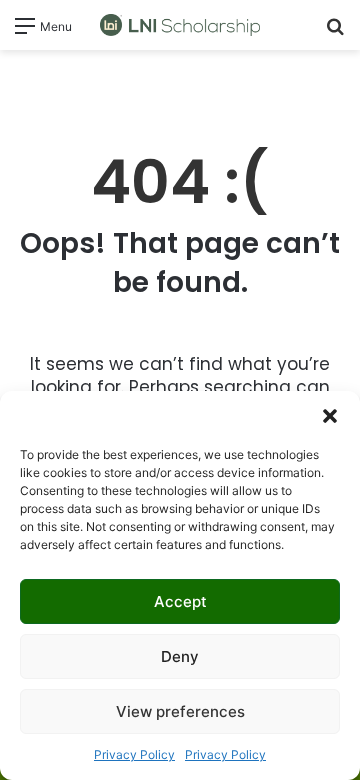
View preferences (180, 711)
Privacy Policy (134, 754)
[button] (330, 416)
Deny (180, 656)
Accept (180, 601)
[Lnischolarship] (180, 25)
